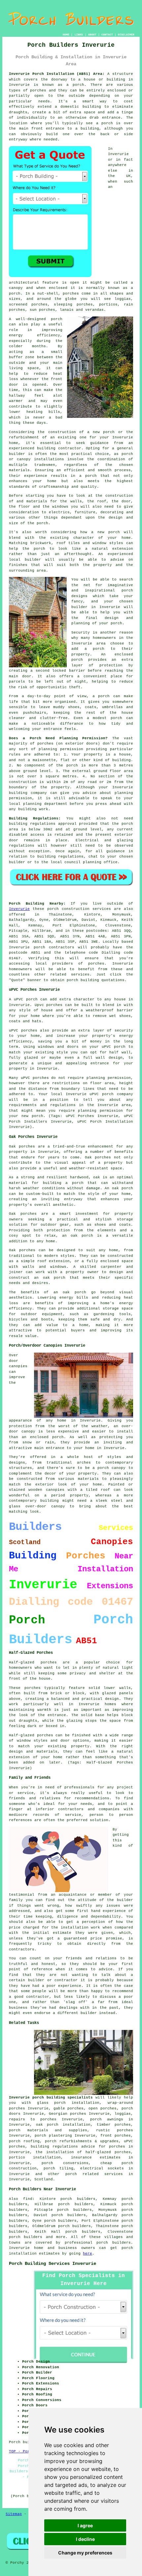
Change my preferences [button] (85, 2553)
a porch (88, 476)
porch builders (26, 2237)
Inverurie (19, 909)
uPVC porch (102, 1094)
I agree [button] (85, 2525)
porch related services (94, 2174)
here (88, 2254)
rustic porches (114, 2130)
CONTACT (107, 35)
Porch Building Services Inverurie (53, 2264)
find (28, 2199)
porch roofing (24, 2141)
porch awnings (107, 2119)
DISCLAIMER (126, 35)
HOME (66, 35)
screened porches (28, 305)
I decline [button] (85, 2539)
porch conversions (65, 2163)
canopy (58, 1506)
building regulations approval (43, 824)
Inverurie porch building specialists (51, 2098)
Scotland (44, 2179)
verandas (94, 310)
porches (38, 90)
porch (42, 523)
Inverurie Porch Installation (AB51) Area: (57, 74)
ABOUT (92, 35)
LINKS (79, 35)
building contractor (59, 448)
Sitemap (14, 2514)
